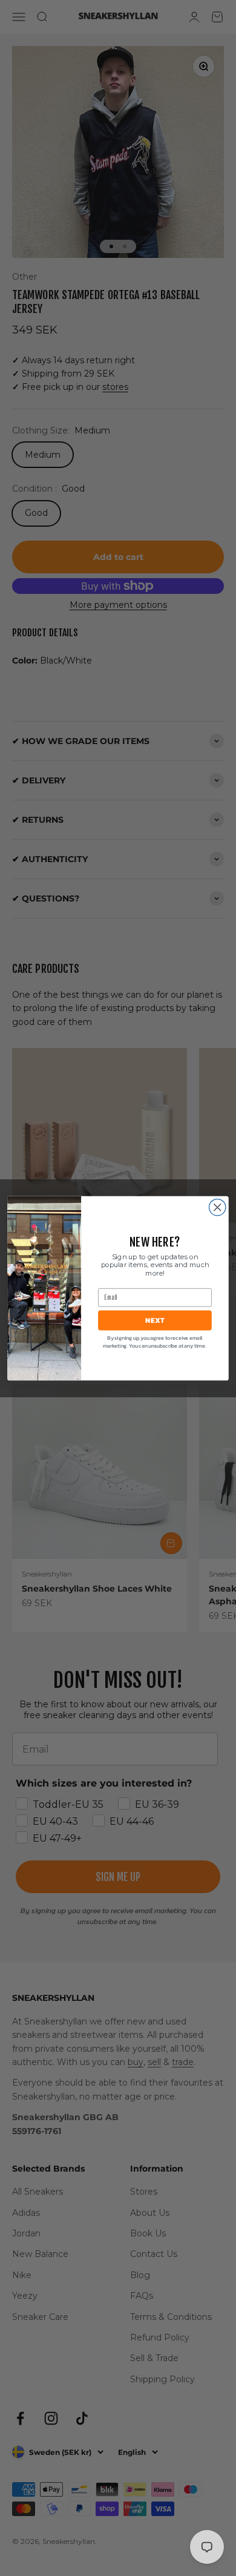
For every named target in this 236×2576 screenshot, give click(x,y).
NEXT (155, 1320)
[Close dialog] (218, 1207)
